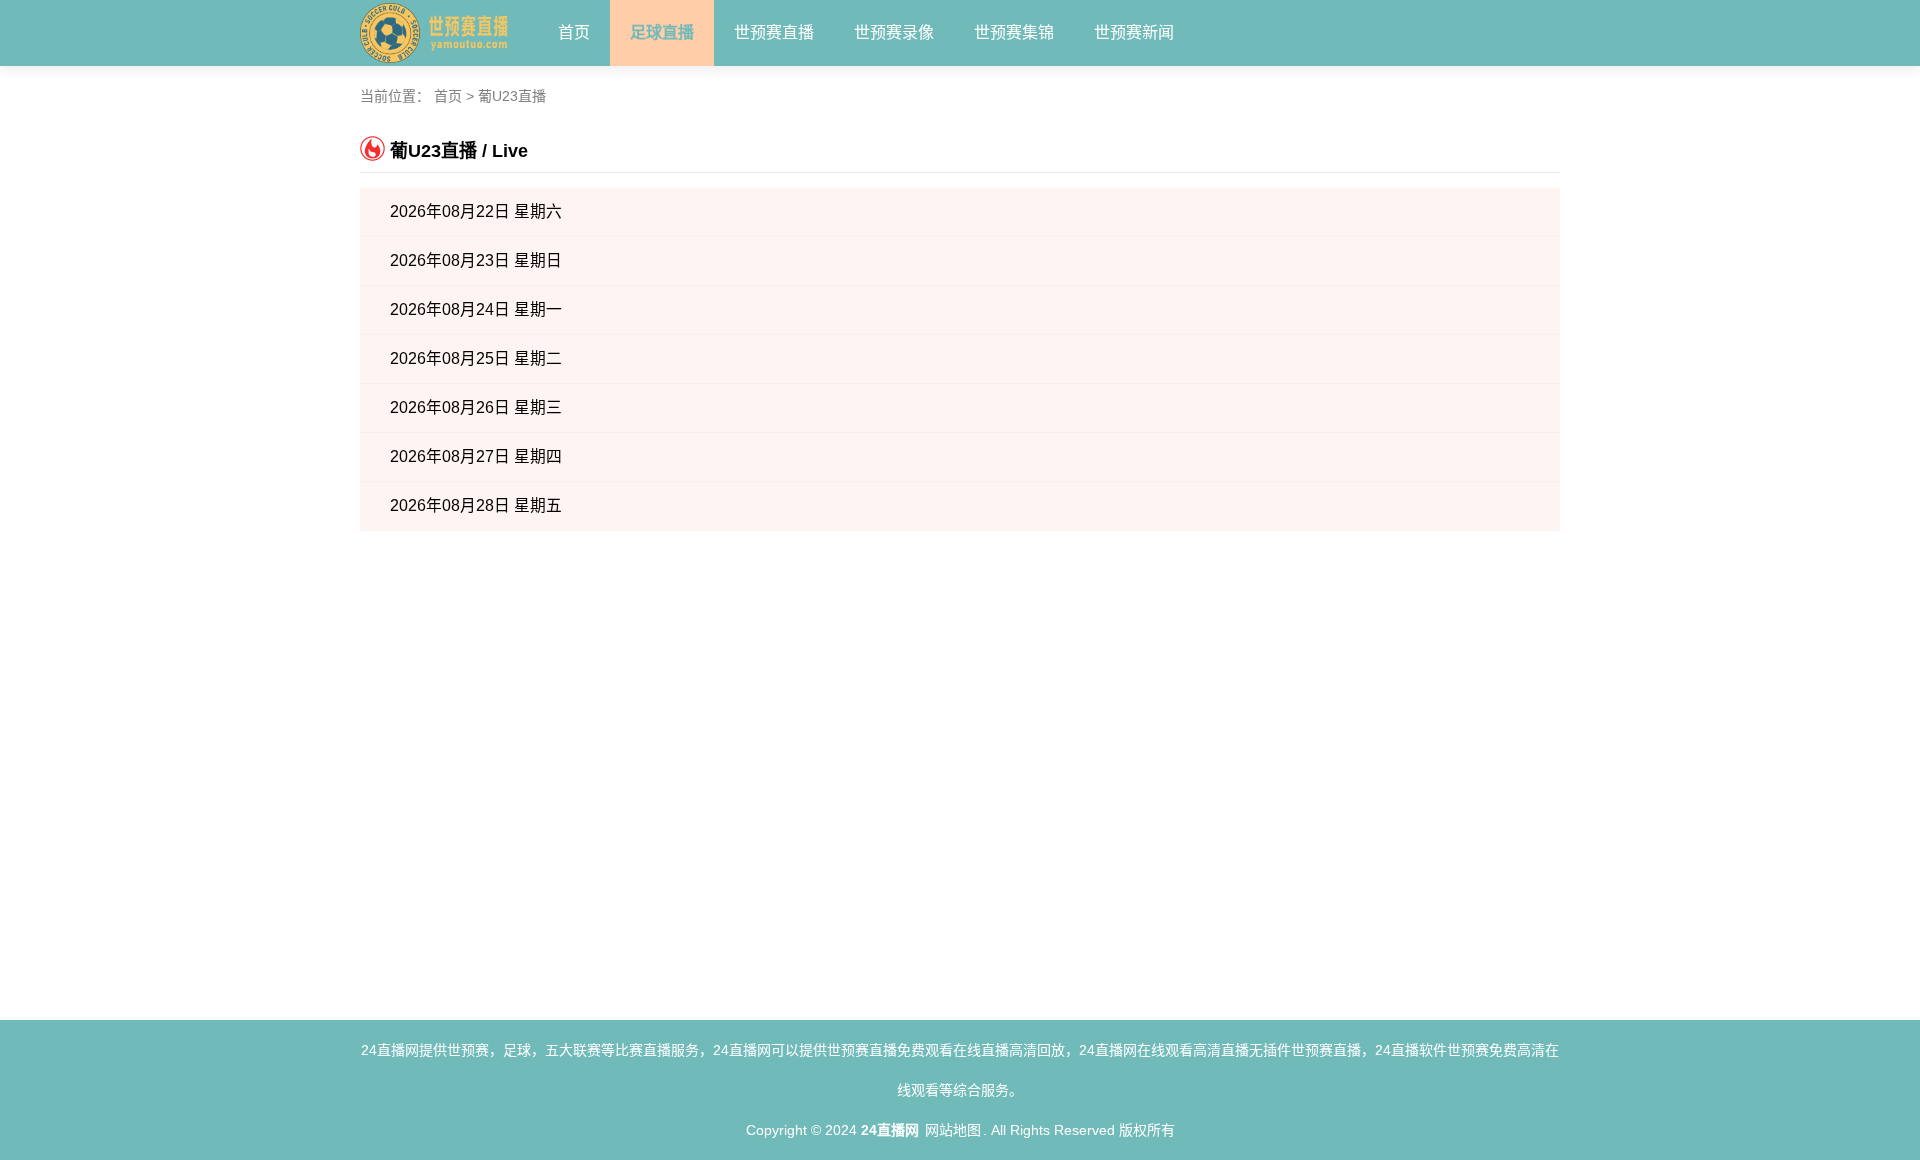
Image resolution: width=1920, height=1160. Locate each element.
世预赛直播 (774, 32)
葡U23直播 (512, 96)
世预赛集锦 (1014, 32)
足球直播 (662, 32)
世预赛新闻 (1134, 32)
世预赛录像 (894, 32)
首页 (574, 32)
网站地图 (953, 1130)
